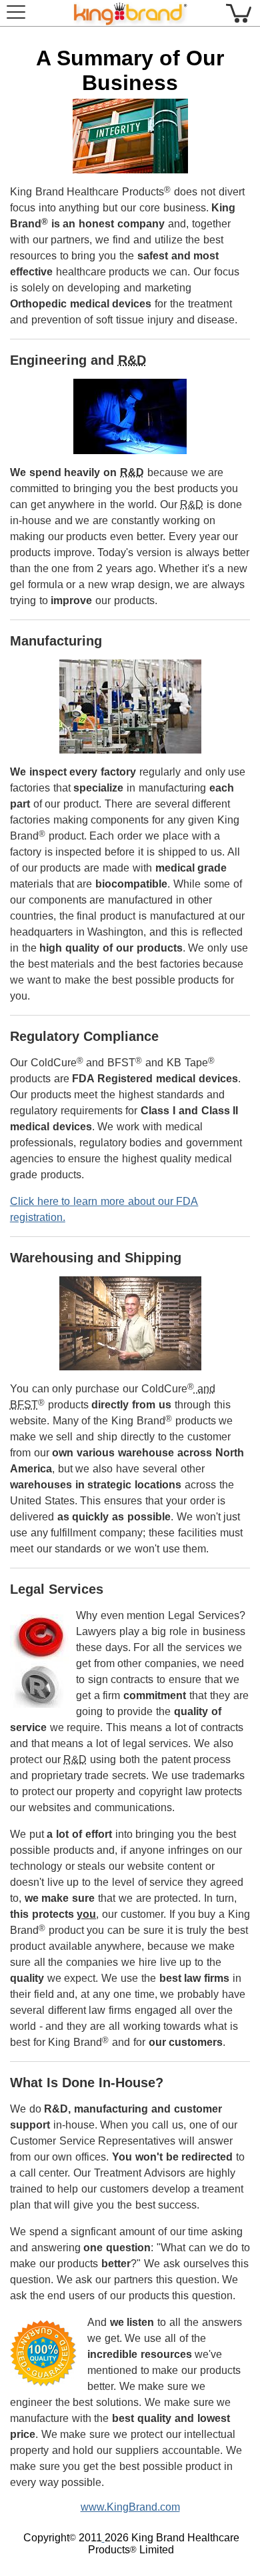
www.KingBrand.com (130, 2507)
